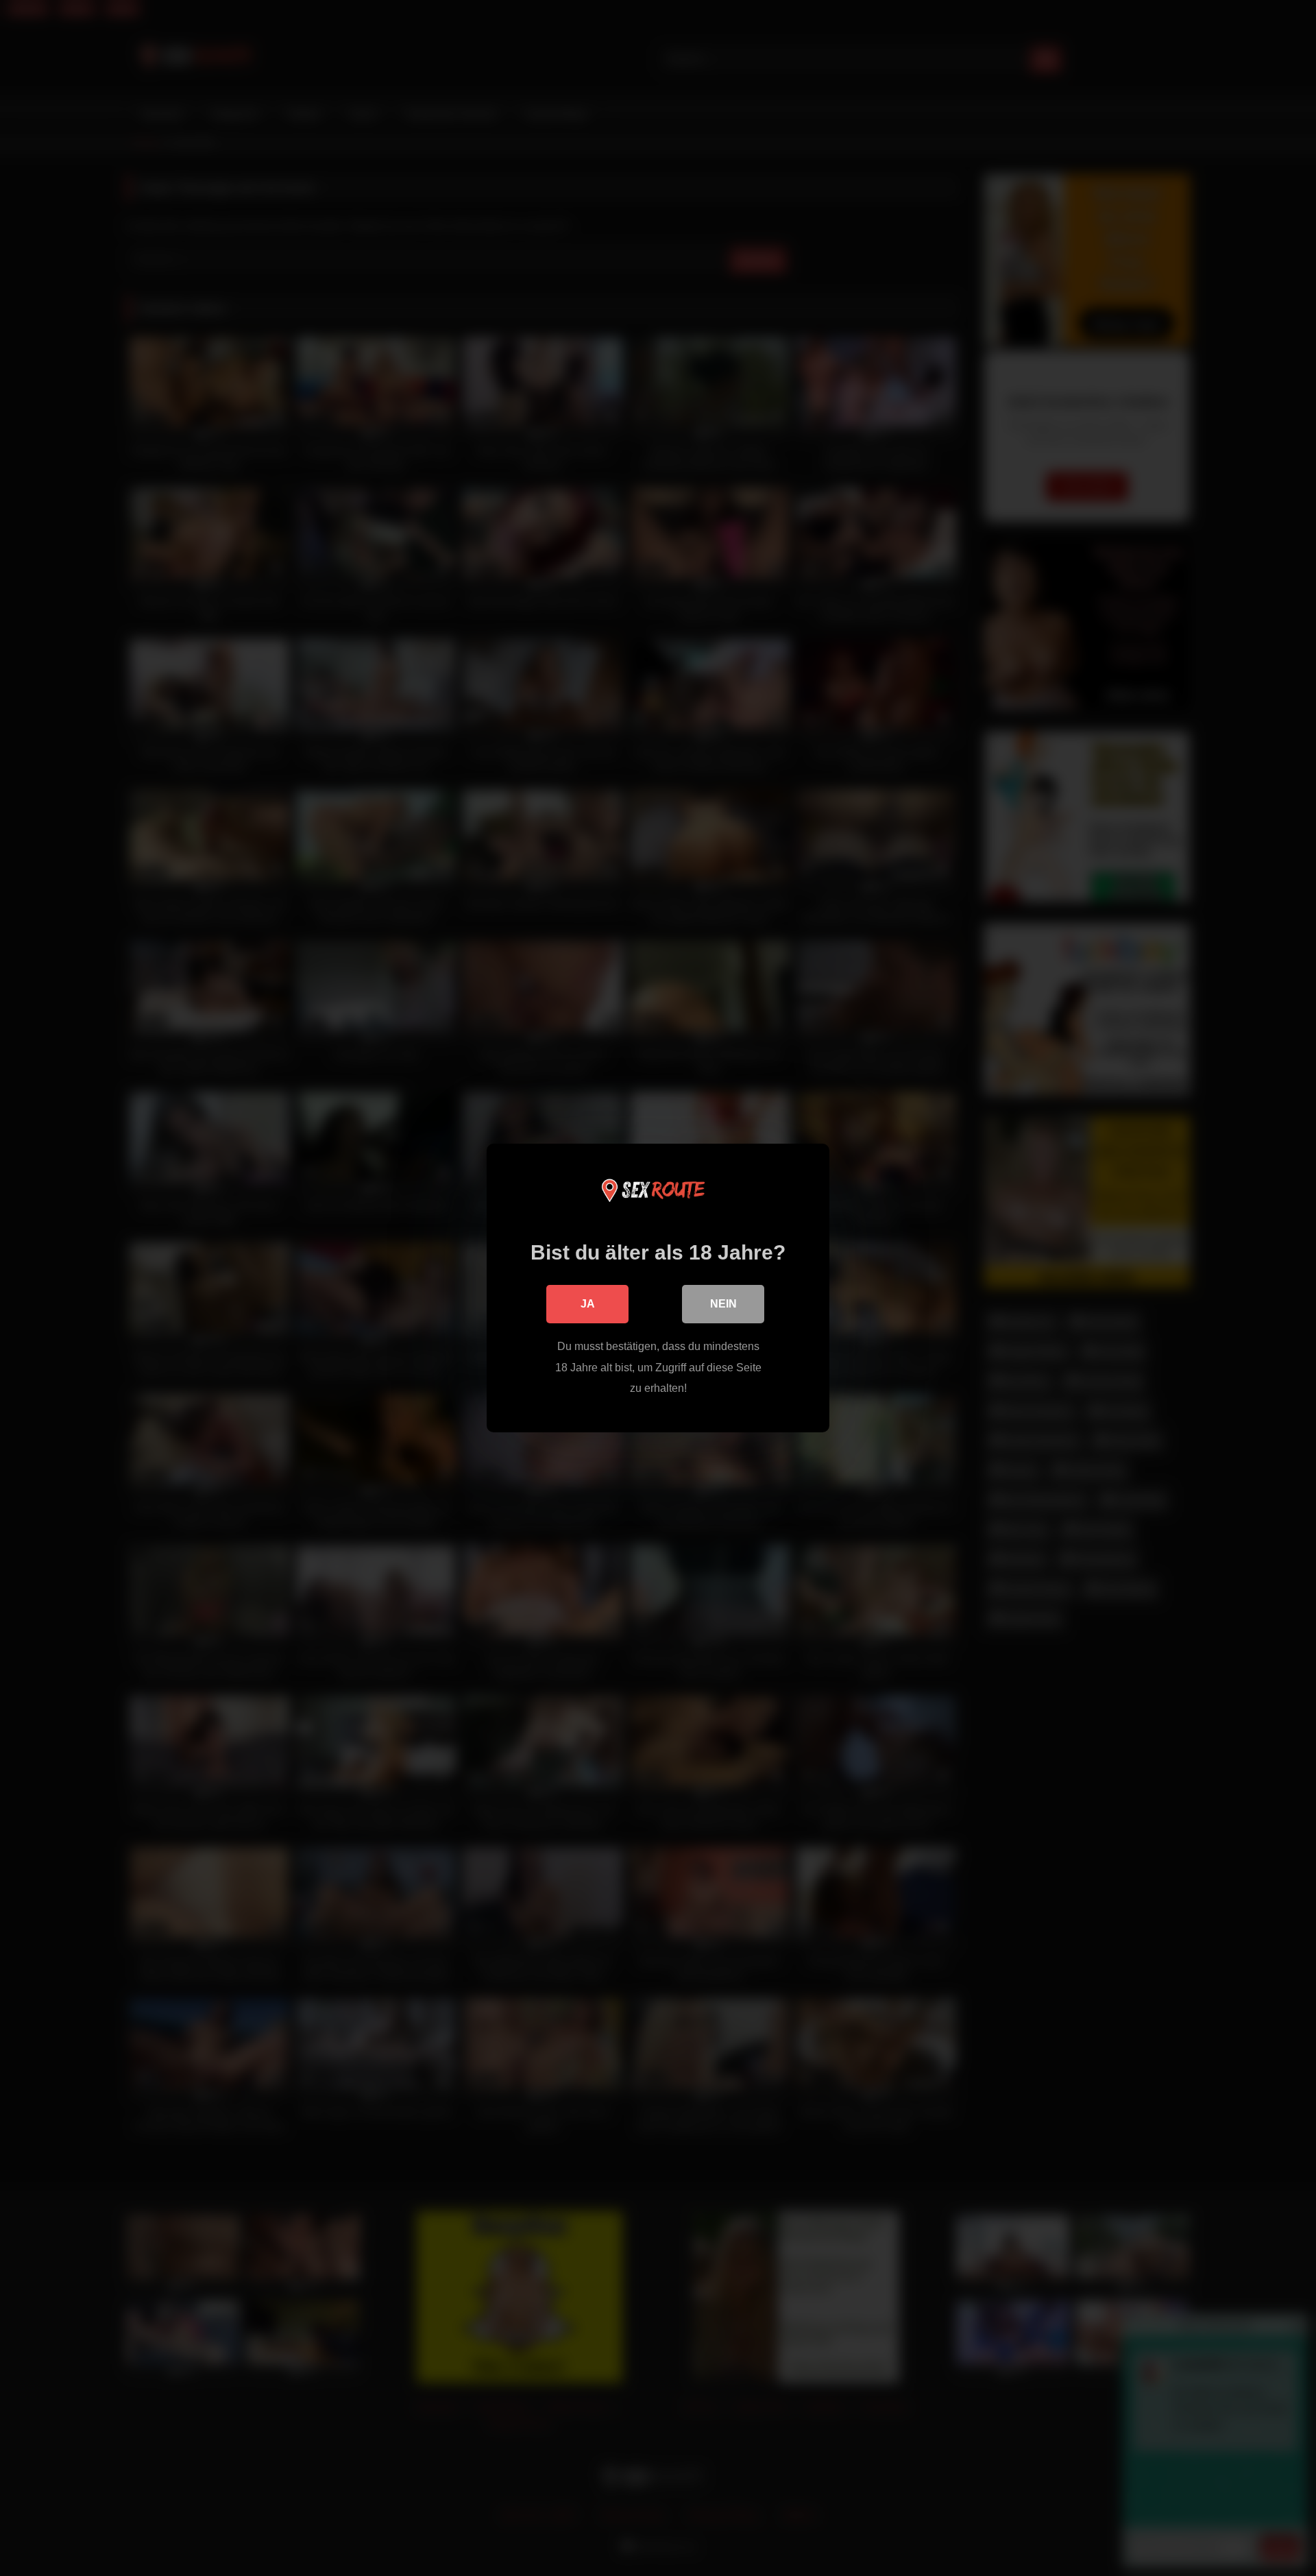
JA (588, 1304)
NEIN (723, 1304)
